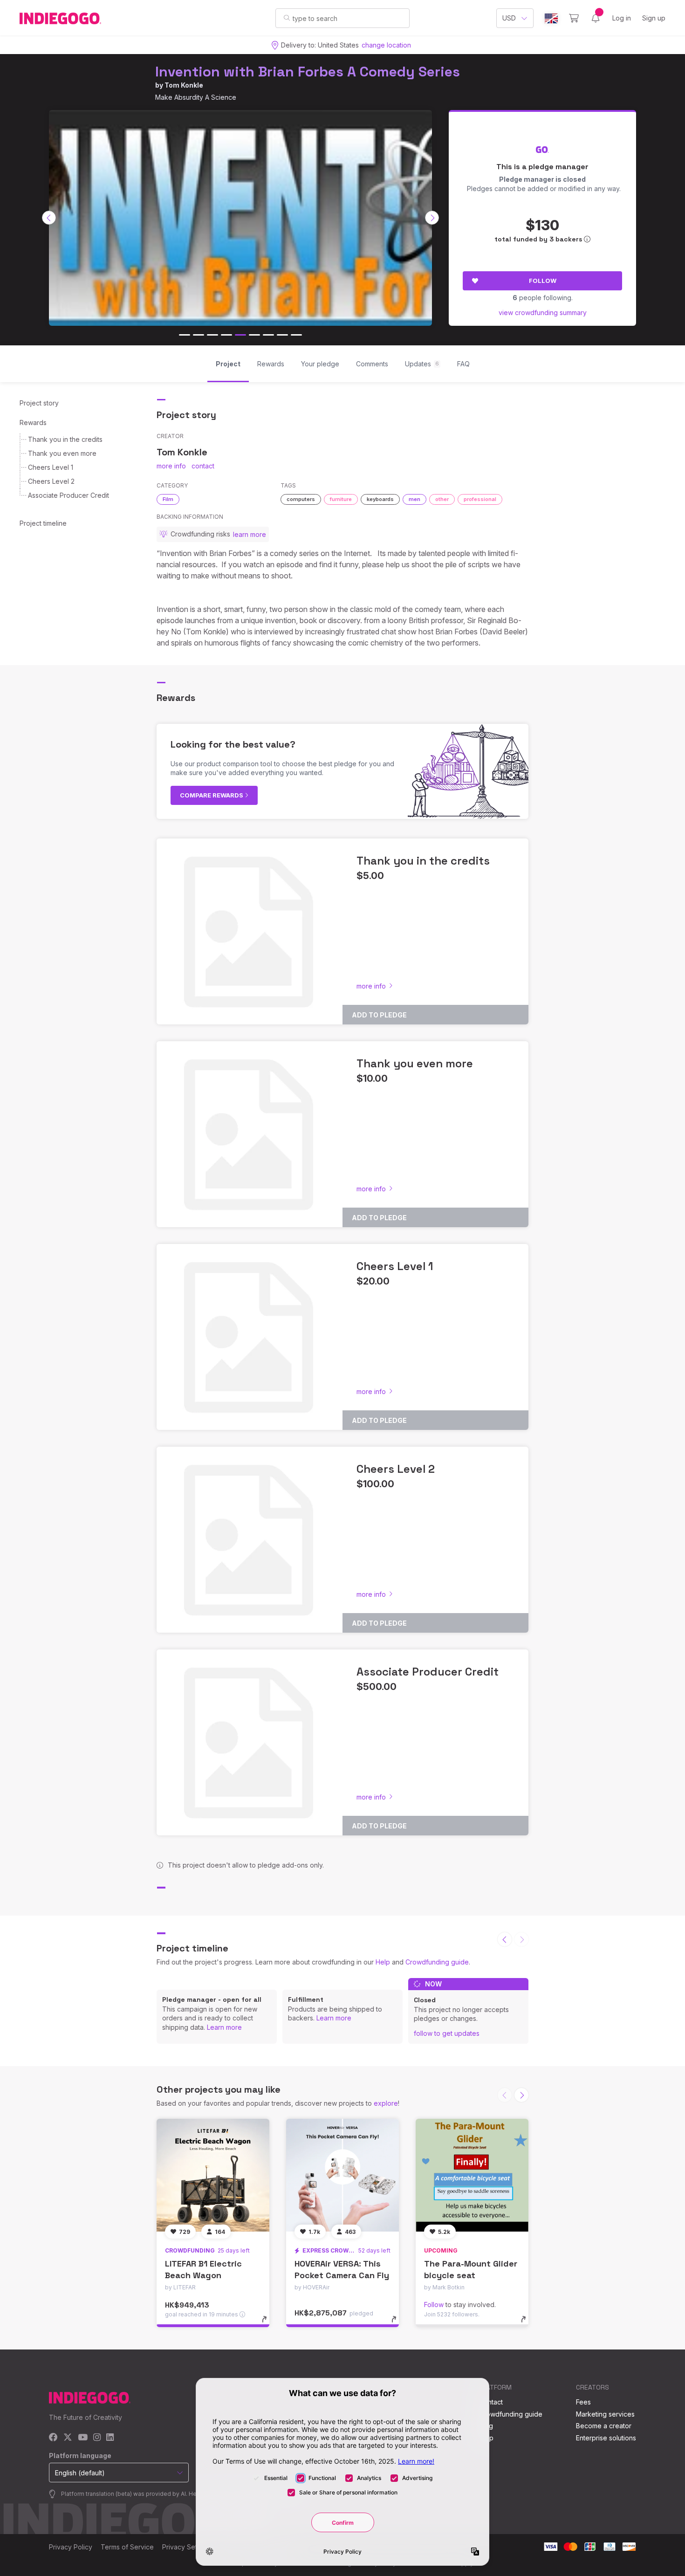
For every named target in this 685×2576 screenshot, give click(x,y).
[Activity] (596, 18)
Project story (39, 403)
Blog (486, 2426)
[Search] (287, 18)
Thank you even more (62, 453)
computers (301, 499)
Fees (583, 2402)
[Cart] (574, 18)
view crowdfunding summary (543, 313)
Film (168, 499)
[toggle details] (269, 2324)
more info (171, 466)
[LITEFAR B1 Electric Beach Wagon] (213, 2175)
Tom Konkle (184, 85)
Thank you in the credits (65, 439)
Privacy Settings (187, 2547)
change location (386, 45)
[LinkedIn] (110, 2438)
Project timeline (43, 523)
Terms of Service (127, 2547)
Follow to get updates (447, 2033)
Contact (491, 2402)
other (442, 499)
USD (509, 18)
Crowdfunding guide (437, 1962)
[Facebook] (53, 2438)
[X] (68, 2438)
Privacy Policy (71, 2547)
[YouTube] (83, 2438)
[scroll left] (49, 218)
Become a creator (604, 2426)
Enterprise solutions (606, 2438)
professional (480, 499)
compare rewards (212, 795)
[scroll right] (432, 218)
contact (203, 466)
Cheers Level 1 (51, 467)
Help (383, 1962)
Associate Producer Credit (68, 495)
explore (386, 2103)
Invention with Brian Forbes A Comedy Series (308, 72)
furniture (341, 499)
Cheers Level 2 (51, 481)
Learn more (224, 2027)
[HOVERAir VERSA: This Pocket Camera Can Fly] (342, 2175)
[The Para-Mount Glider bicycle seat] (472, 2175)
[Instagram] (97, 2438)
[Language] (551, 18)
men (414, 499)
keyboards (380, 499)
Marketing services (605, 2414)
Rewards (33, 422)
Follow (543, 281)
